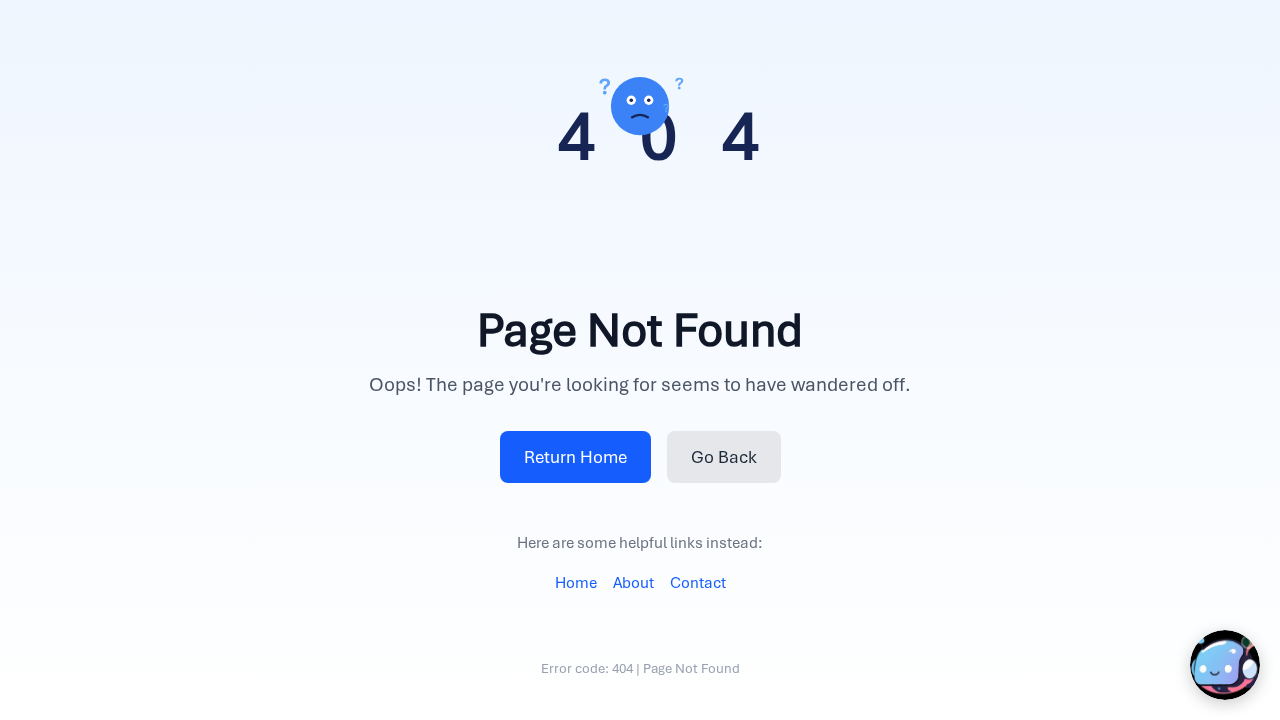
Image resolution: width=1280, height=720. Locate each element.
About (633, 583)
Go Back (724, 457)
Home (576, 583)
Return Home (575, 457)
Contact (698, 583)
